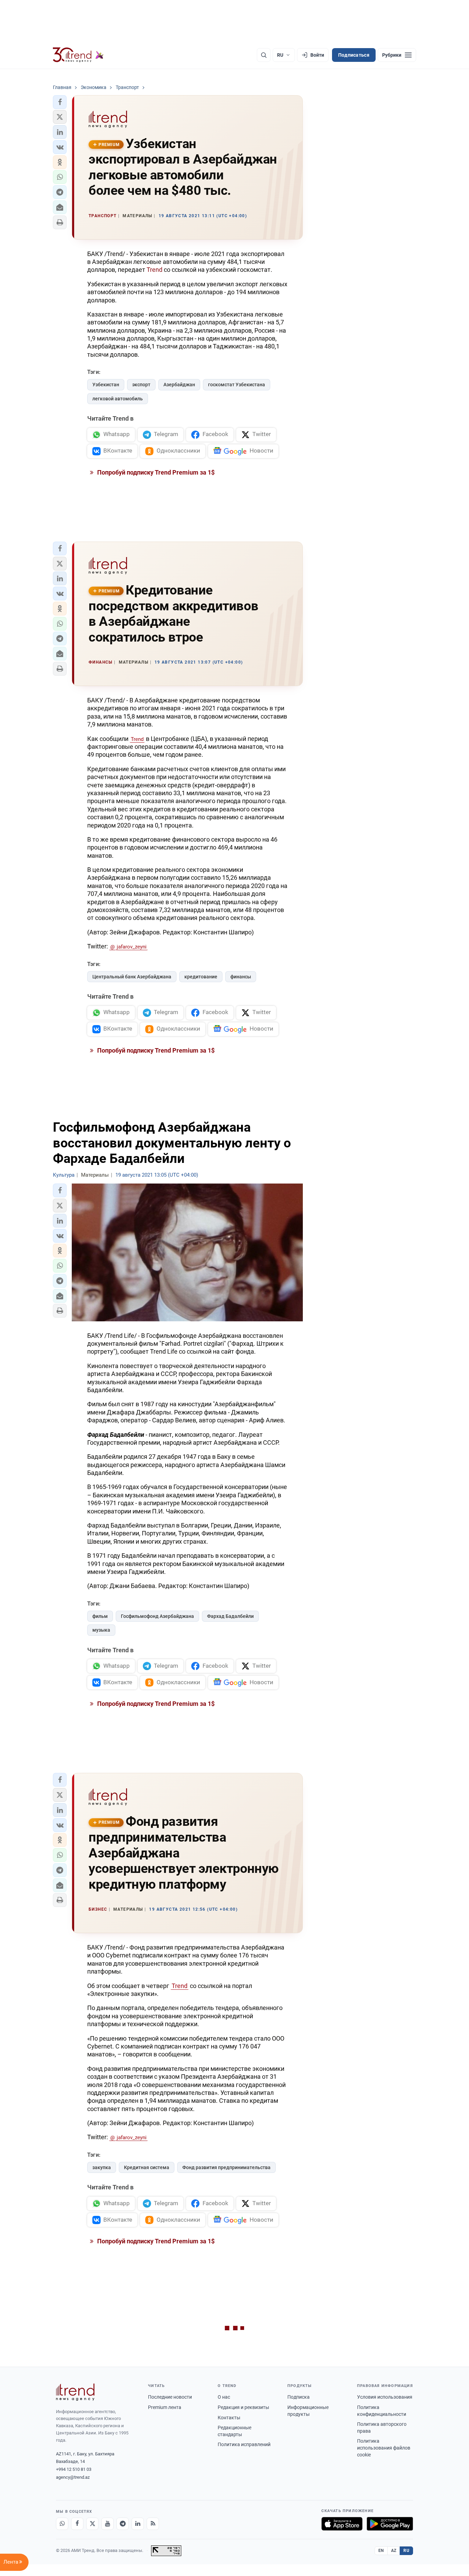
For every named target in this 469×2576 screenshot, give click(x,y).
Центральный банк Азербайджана (132, 977)
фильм (100, 1616)
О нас (224, 2397)
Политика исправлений (244, 2444)
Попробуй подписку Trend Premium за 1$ (155, 472)
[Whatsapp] (62, 2524)
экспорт (141, 385)
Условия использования (385, 2397)
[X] (92, 2524)
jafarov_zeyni (132, 947)
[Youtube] (107, 2524)
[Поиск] (264, 55)
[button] (60, 102)
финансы (241, 977)
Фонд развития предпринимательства (226, 2167)
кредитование (201, 977)
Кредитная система (147, 2167)
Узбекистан (106, 385)
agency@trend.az (73, 2477)
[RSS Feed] (153, 2524)
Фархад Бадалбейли (230, 1616)
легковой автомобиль (118, 399)
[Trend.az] (78, 55)
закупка (102, 2167)
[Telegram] (123, 2524)
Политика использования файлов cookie (384, 2448)
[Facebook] (77, 2524)
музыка (101, 1630)
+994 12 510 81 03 (74, 2469)
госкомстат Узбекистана (237, 385)
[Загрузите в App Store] (342, 2524)
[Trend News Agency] (75, 2392)
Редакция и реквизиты (243, 2407)
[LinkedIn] (138, 2524)
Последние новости (170, 2397)
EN (381, 2551)
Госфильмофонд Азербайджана (157, 1616)
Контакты (229, 2418)
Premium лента (165, 2407)
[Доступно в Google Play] (390, 2524)
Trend (155, 270)
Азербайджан (179, 385)
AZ (394, 2551)
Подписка (299, 2397)
